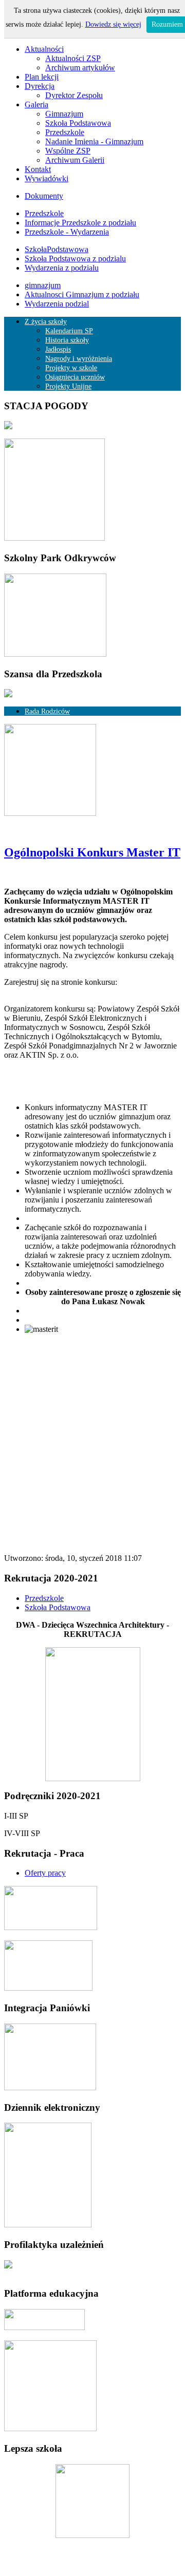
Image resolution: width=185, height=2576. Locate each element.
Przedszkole (65, 132)
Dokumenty (44, 196)
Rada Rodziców (47, 711)
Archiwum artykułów (80, 68)
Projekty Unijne (68, 386)
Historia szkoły (67, 340)
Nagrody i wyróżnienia (79, 359)
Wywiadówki (47, 178)
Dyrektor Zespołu (74, 95)
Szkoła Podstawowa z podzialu (75, 259)
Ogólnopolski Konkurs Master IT (92, 852)
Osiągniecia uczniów (75, 377)
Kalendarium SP (69, 331)
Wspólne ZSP (68, 151)
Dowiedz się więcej (113, 24)
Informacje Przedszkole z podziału (80, 223)
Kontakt (38, 169)
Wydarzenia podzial (57, 304)
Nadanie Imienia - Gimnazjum (94, 141)
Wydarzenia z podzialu (62, 268)
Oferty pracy (45, 1873)
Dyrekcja (40, 86)
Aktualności (44, 49)
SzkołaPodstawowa (57, 249)
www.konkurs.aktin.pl (40, 991)
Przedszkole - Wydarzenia (67, 232)
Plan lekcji (42, 77)
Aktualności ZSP (73, 58)
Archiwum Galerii (75, 160)
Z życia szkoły (46, 322)
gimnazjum (43, 285)
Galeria (36, 104)
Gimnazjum (64, 114)
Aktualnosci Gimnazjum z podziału (82, 294)
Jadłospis (58, 349)
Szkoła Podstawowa (78, 123)
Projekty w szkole (71, 368)
